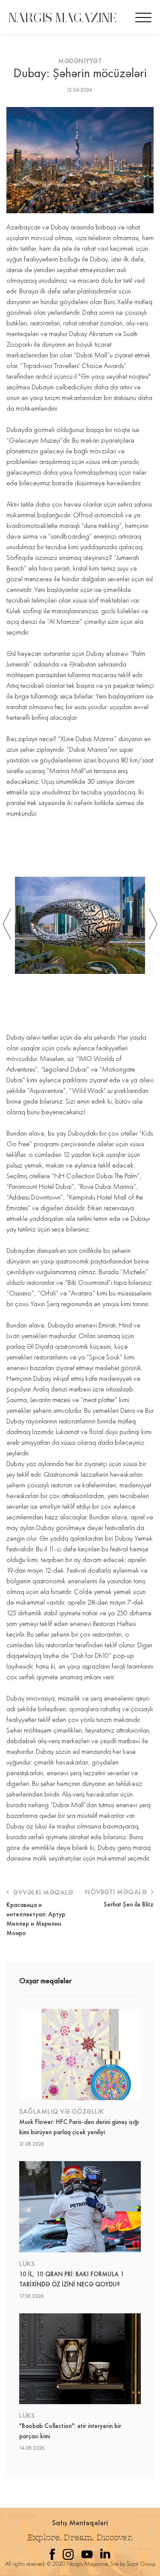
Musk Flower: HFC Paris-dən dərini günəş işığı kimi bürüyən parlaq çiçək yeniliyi (79, 2127)
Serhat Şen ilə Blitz (129, 1904)
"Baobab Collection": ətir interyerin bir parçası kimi (70, 2431)
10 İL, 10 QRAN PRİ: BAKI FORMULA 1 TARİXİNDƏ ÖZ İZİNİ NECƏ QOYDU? (72, 2279)
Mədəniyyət (80, 61)
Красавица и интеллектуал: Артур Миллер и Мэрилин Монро (36, 1919)
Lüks (27, 2264)
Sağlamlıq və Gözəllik (62, 2111)
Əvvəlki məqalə (42, 1892)
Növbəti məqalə (117, 1892)
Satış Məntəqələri (80, 2522)
